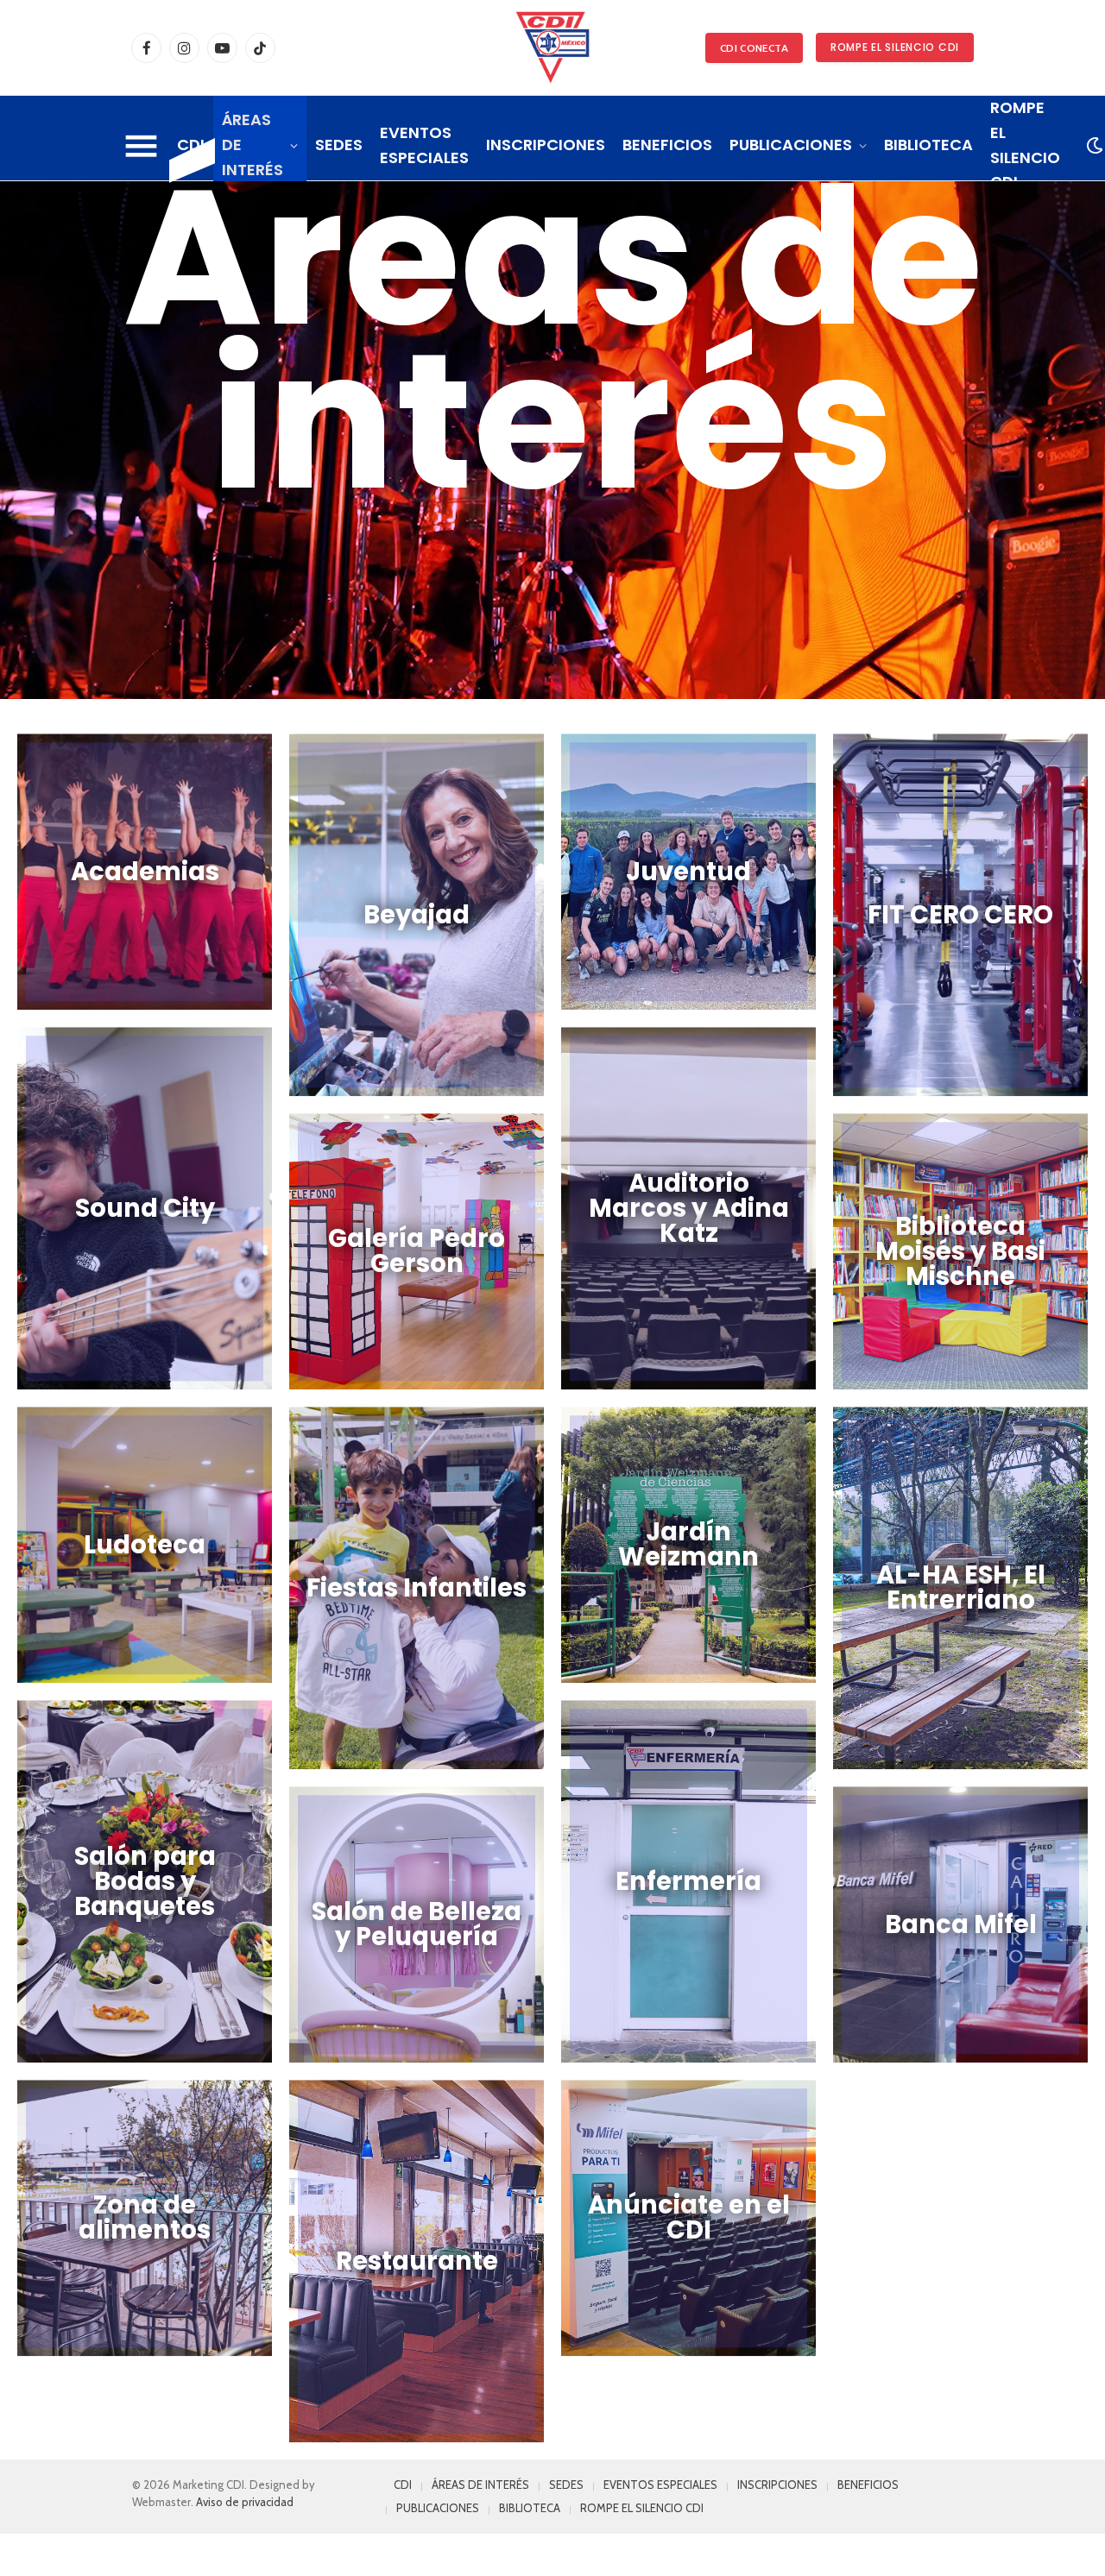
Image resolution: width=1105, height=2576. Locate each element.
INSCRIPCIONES (546, 145)
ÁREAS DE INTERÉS (253, 145)
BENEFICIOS (667, 145)
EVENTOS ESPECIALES (424, 145)
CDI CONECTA (754, 48)
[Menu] (142, 146)
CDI (191, 145)
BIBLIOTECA (928, 145)
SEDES (339, 145)
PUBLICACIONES (791, 145)
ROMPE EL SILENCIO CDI (895, 47)
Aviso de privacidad (245, 2502)
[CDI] (552, 47)
